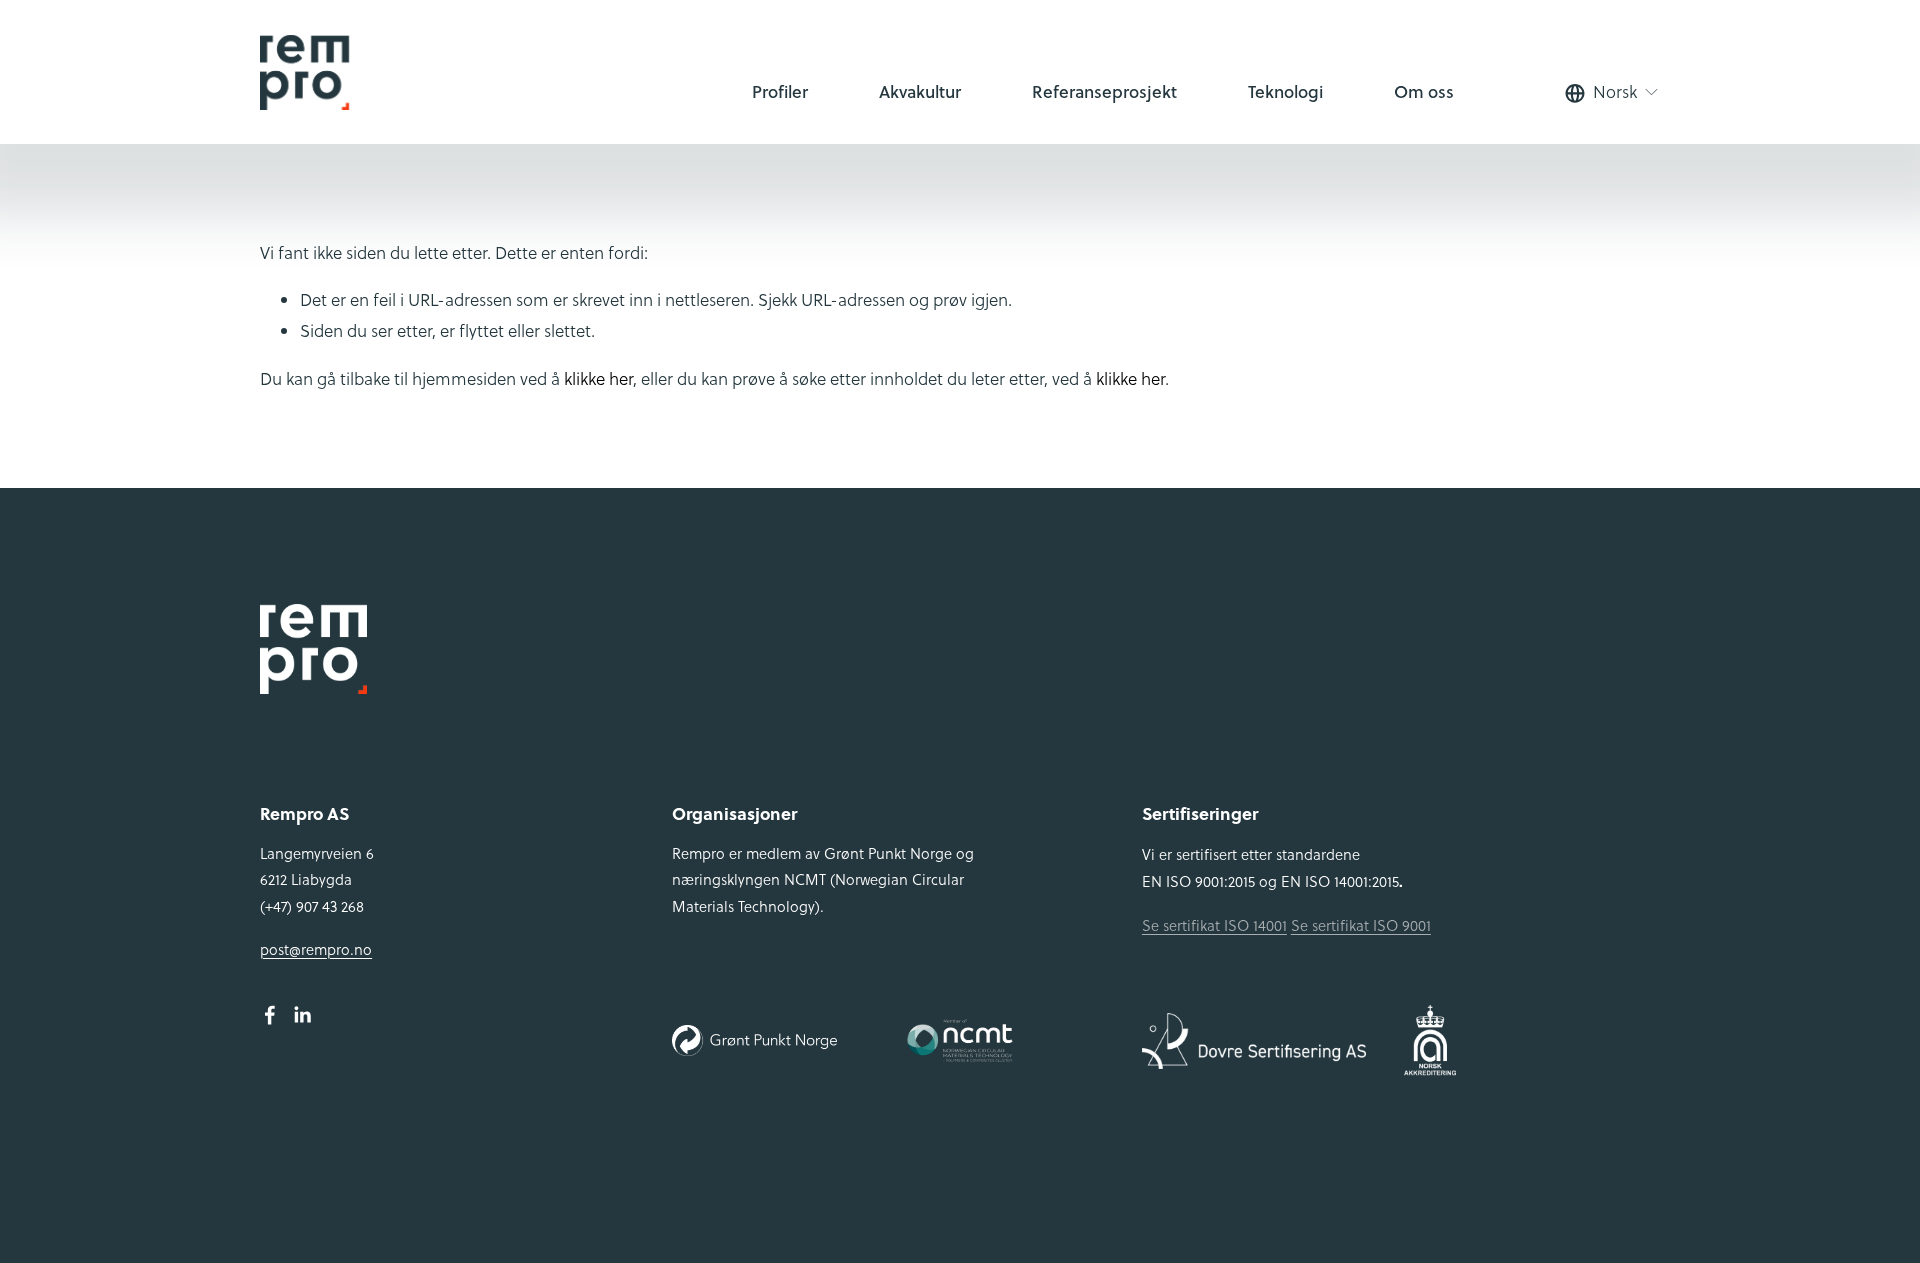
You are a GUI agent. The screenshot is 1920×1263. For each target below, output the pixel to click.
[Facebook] (270, 1015)
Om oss (1424, 91)
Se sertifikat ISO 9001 (1361, 926)
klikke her (598, 379)
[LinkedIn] (302, 1015)
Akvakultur (920, 91)
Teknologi (1285, 91)
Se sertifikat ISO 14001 (1214, 926)
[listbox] (1612, 93)
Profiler (780, 91)
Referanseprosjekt (1104, 91)
